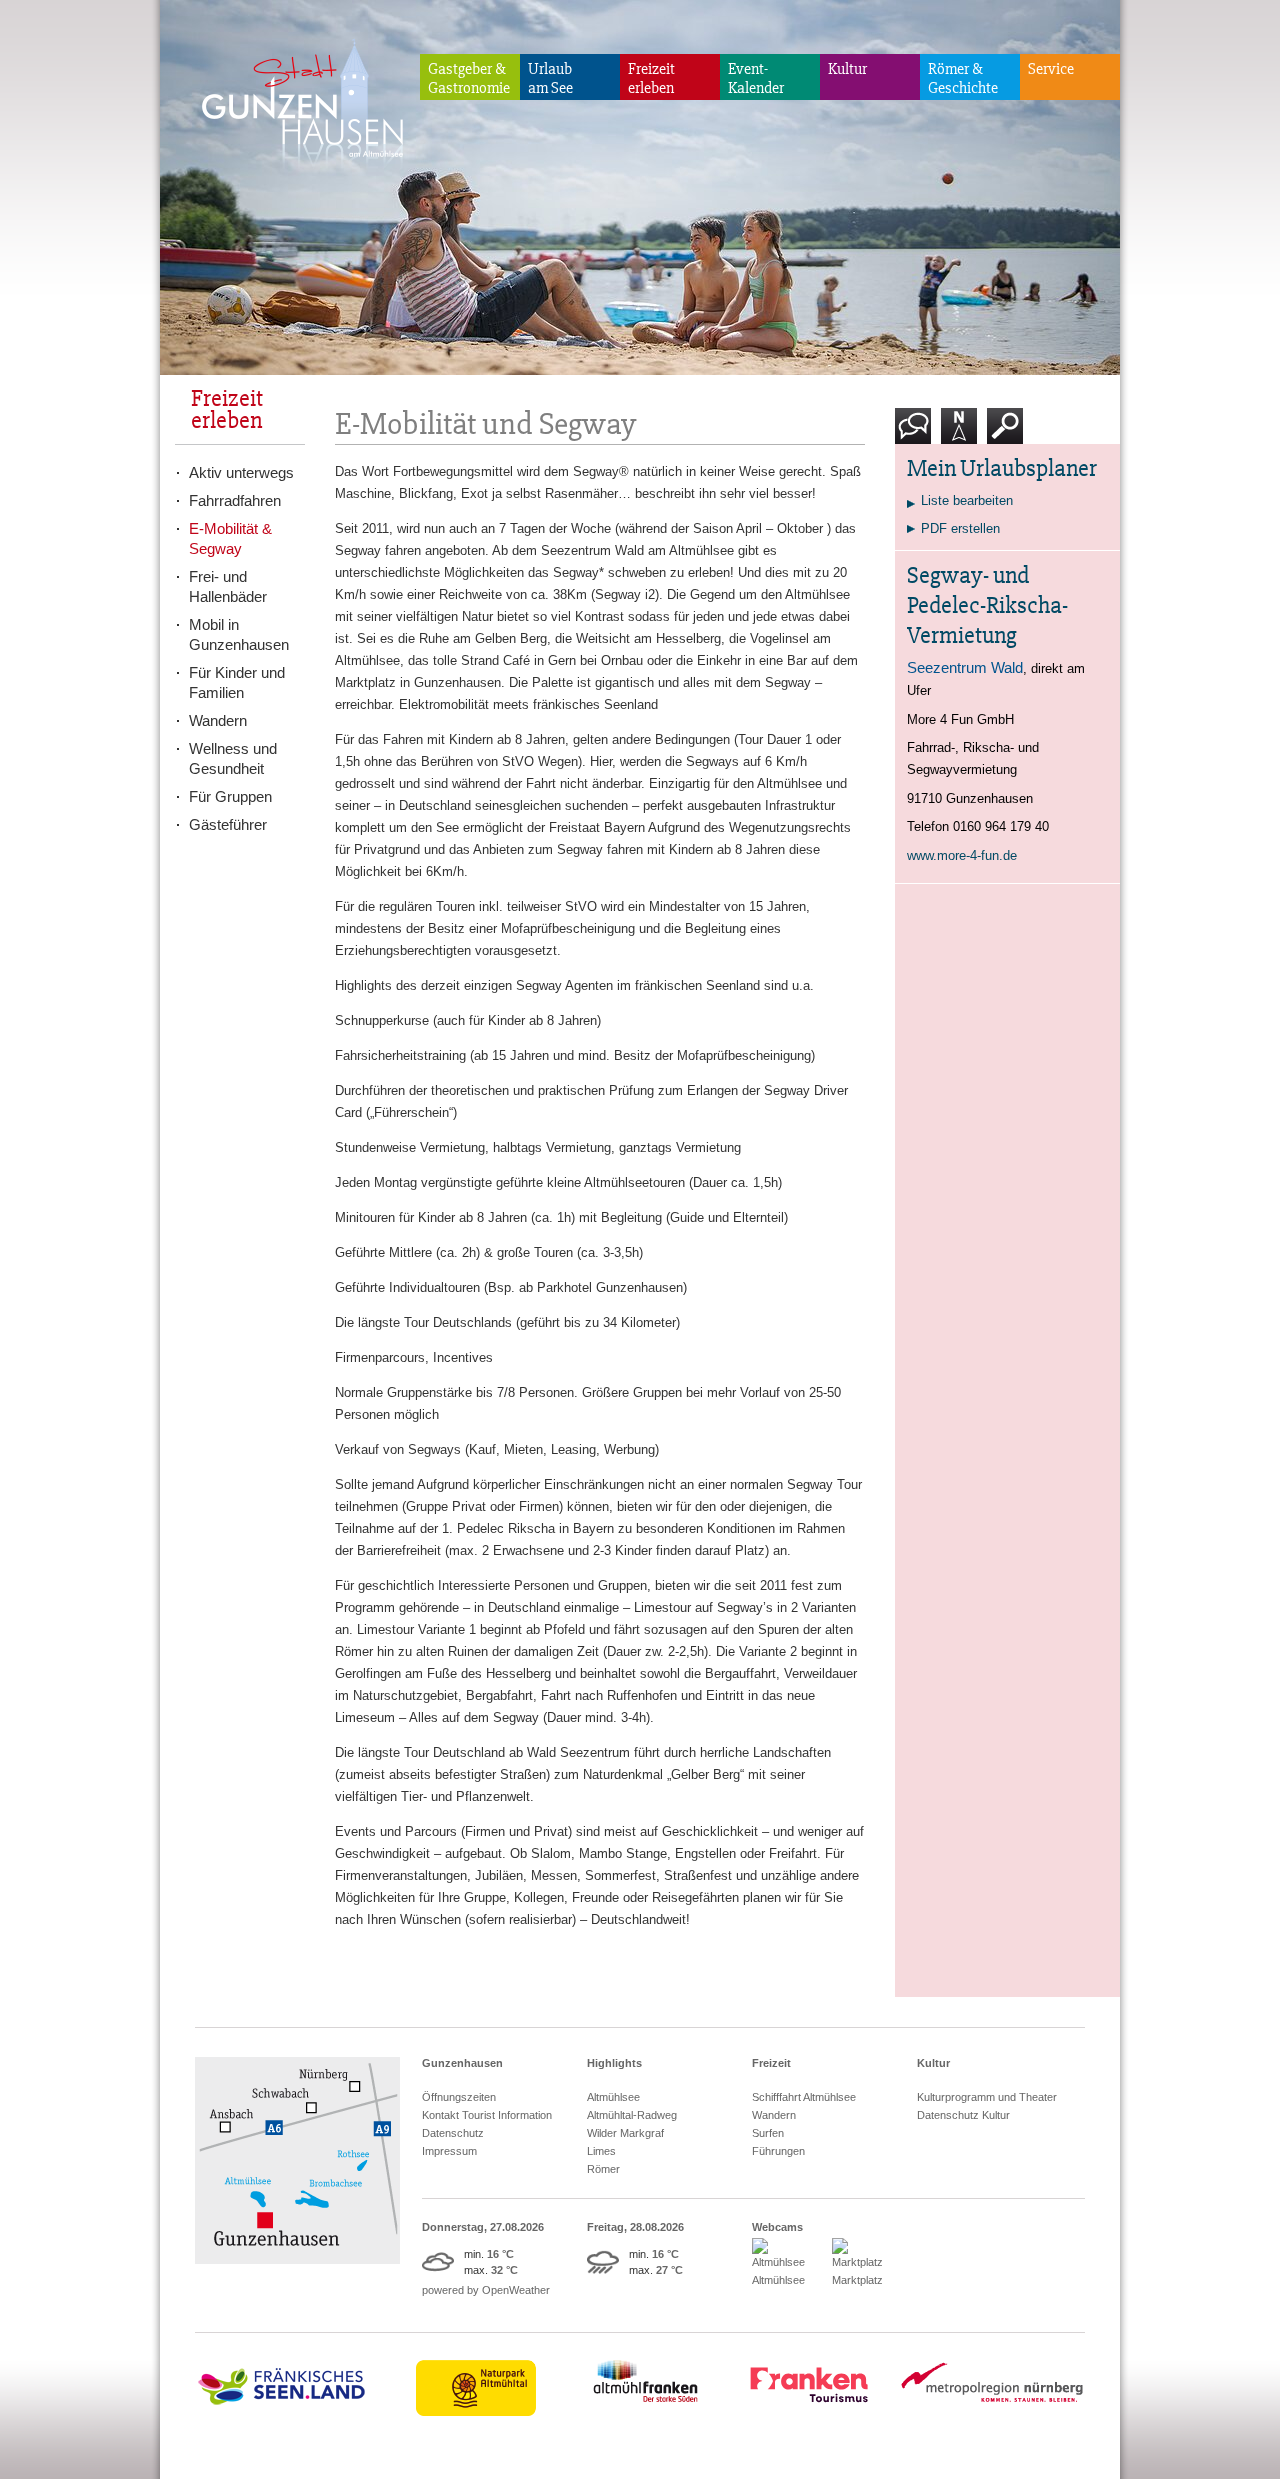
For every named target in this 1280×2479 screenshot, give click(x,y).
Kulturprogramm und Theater (987, 2097)
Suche (1005, 451)
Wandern (218, 720)
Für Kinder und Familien (237, 682)
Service (1051, 69)
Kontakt (917, 451)
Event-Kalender (756, 78)
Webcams (777, 2227)
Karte (956, 451)
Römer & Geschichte (963, 78)
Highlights (614, 2063)
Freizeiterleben (651, 78)
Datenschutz (453, 2133)
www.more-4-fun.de (962, 855)
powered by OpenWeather (486, 2290)
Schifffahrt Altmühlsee (804, 2097)
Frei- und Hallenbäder (228, 586)
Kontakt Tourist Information (487, 2115)
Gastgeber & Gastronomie (469, 78)
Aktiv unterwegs (241, 472)
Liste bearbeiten (967, 500)
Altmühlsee (613, 2097)
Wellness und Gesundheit (233, 758)
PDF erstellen (960, 528)
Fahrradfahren (235, 500)
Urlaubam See (550, 78)
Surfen (768, 2133)
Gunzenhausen (462, 2063)
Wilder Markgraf (625, 2133)
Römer (603, 2169)
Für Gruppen (230, 796)
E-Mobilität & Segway (230, 538)
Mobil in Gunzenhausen (239, 634)
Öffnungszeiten (459, 2097)
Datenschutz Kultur (963, 2115)
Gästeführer (228, 824)
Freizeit (771, 2063)
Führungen (778, 2151)
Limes (601, 2151)
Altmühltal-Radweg (632, 2115)
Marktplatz (857, 2280)
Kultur (847, 69)
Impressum (449, 2151)
